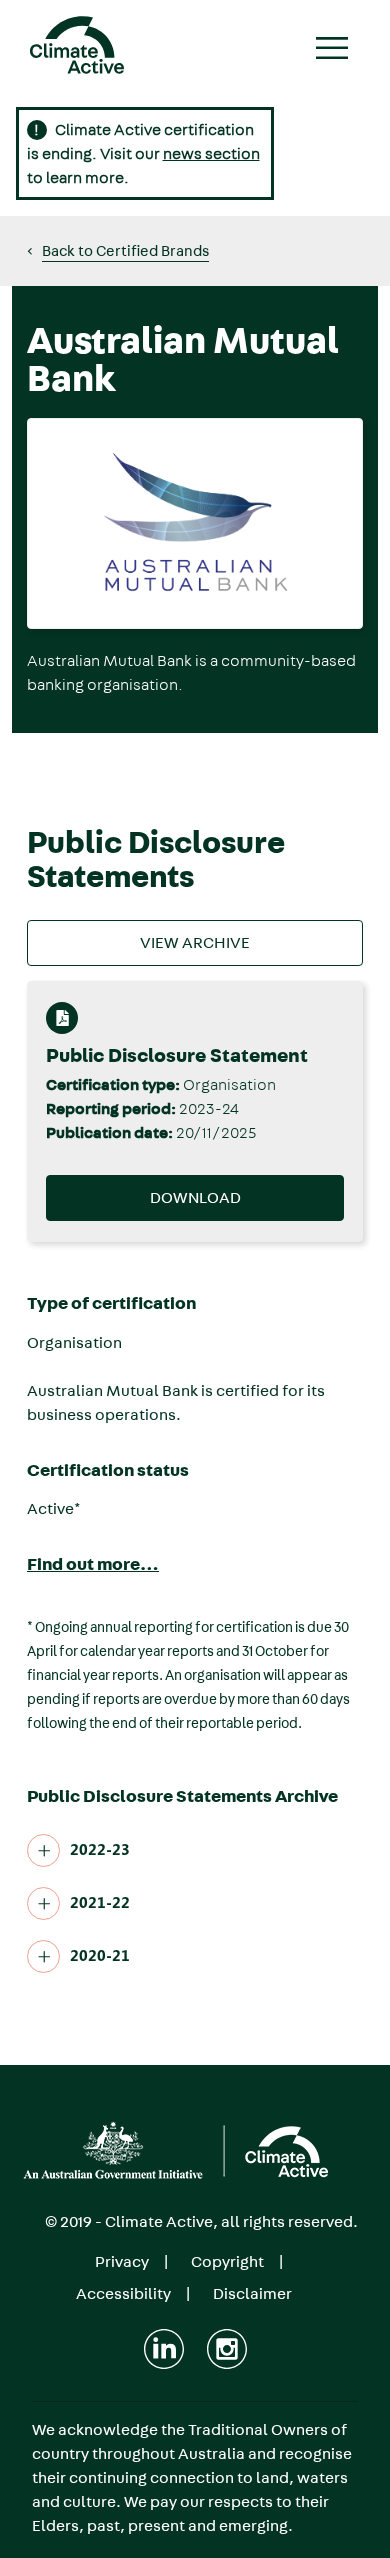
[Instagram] (227, 2349)
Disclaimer (252, 2293)
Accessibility (123, 2293)
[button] (118, 251)
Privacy (122, 2261)
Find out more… (93, 1564)
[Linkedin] (164, 2349)
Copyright (227, 2261)
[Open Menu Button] (333, 50)
